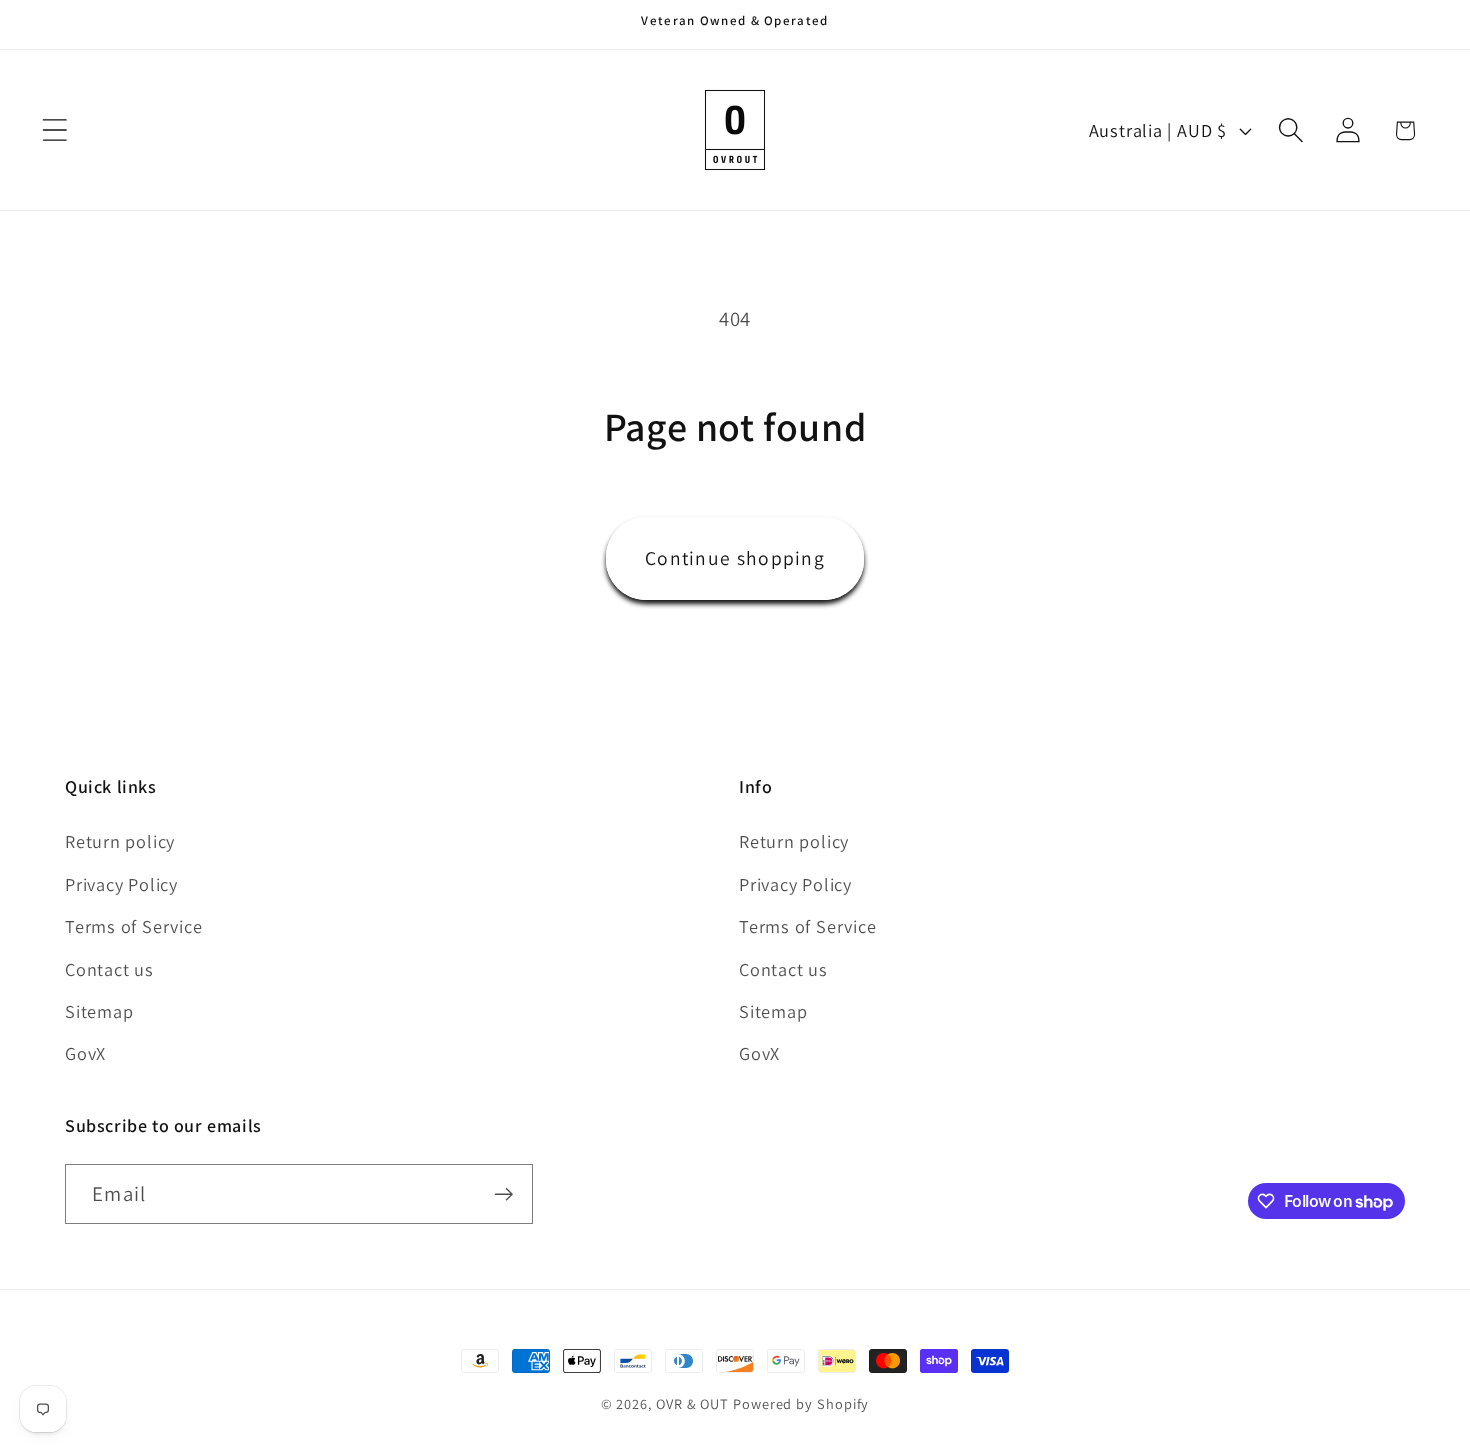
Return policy (120, 841)
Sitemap (99, 1011)
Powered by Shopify (801, 1403)
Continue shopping (735, 558)
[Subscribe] (503, 1194)
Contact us (109, 969)
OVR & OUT (692, 1403)
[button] (54, 130)
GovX (85, 1053)
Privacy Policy (121, 884)
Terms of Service (133, 926)
